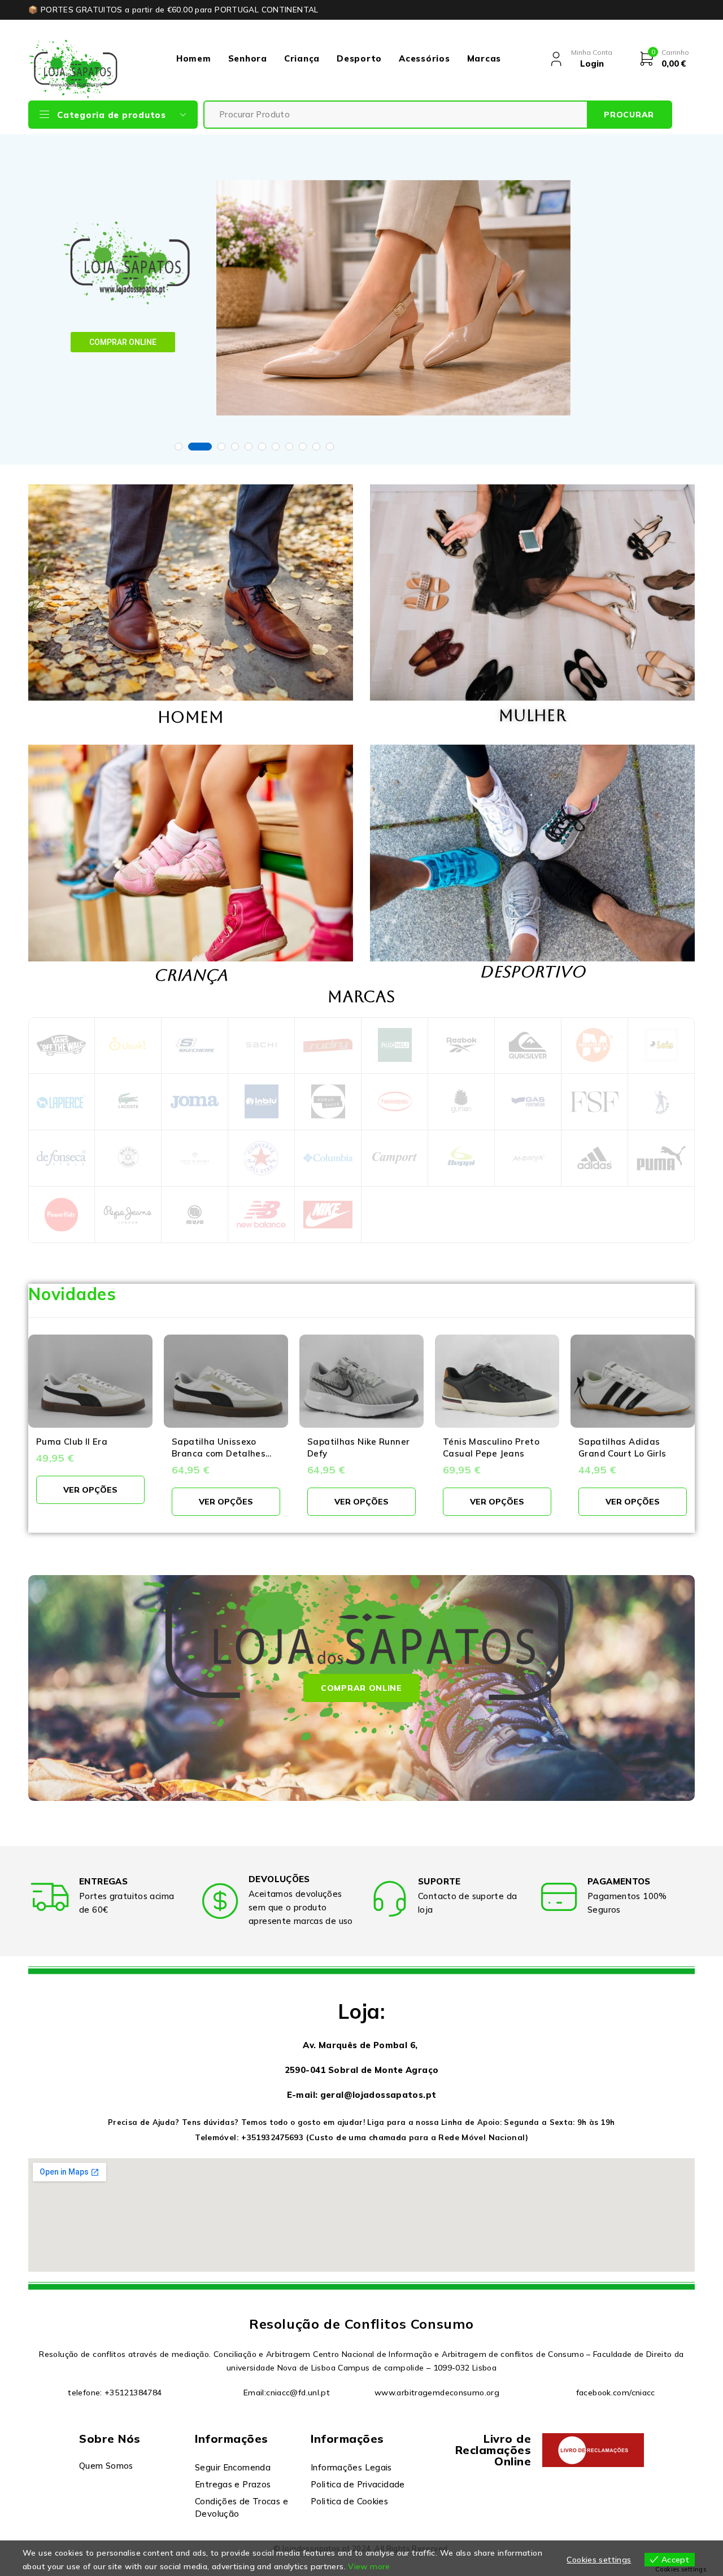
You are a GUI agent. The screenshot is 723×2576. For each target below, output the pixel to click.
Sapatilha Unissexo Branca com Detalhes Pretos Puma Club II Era (223, 1453)
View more (369, 2566)
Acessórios (424, 58)
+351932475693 (272, 2137)
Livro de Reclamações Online (493, 2450)
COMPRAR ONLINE (123, 342)
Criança (302, 58)
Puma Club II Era (72, 1442)
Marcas (484, 58)
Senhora (248, 58)
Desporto (359, 58)
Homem (194, 58)
